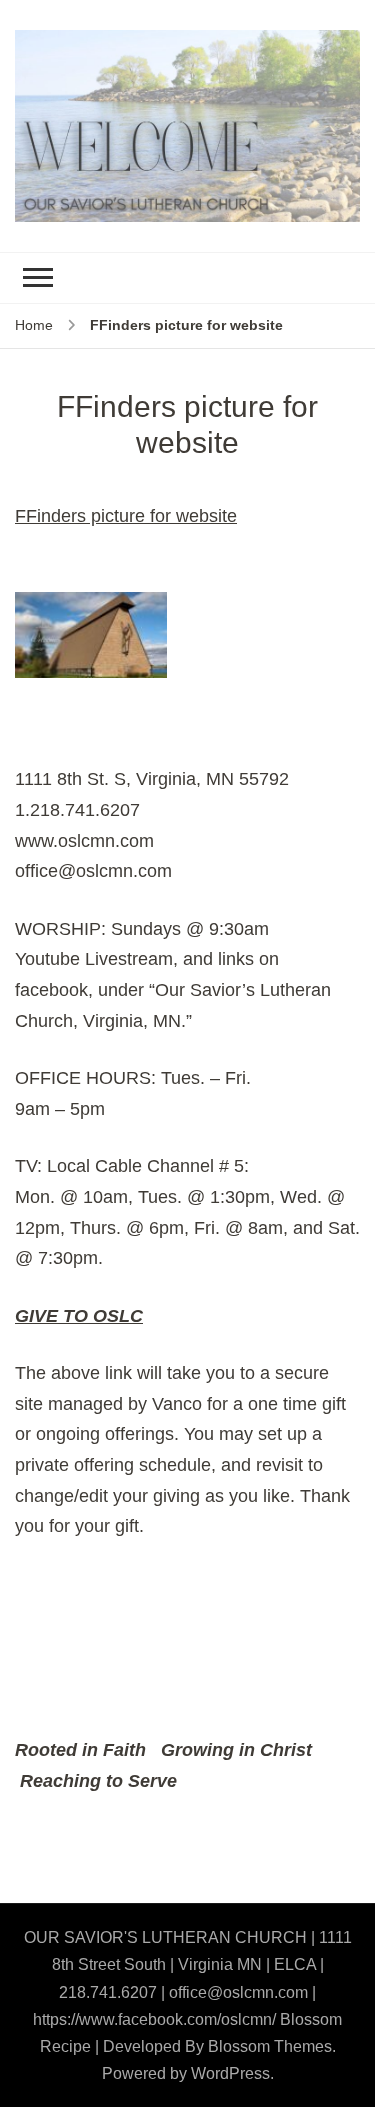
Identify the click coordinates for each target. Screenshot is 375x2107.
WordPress (230, 2073)
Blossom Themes (270, 2046)
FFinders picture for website (126, 516)
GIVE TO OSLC (79, 1316)
